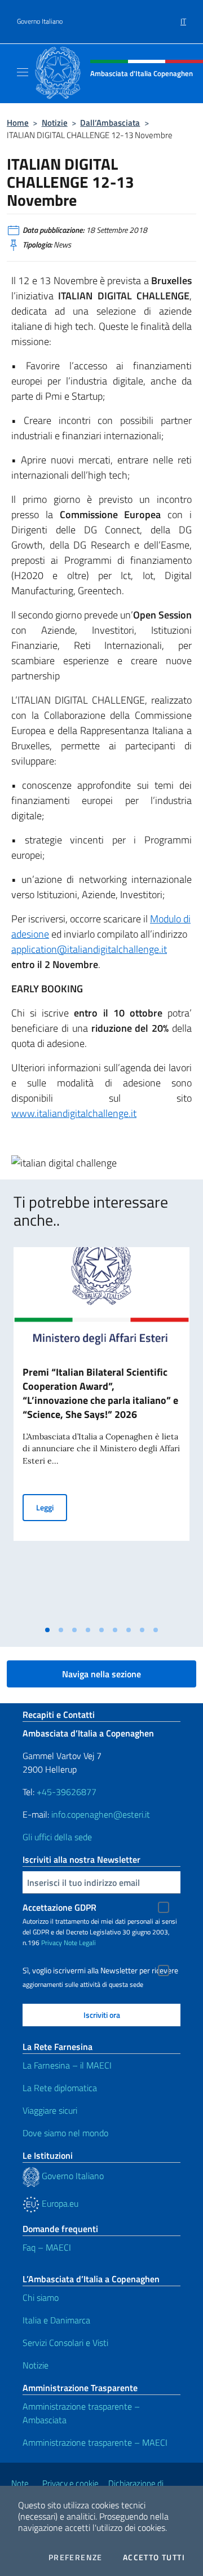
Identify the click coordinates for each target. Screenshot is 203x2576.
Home (18, 123)
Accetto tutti (154, 2557)
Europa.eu (59, 2203)
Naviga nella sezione (101, 1674)
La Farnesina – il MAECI (67, 2065)
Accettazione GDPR (59, 1907)
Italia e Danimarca (56, 2320)
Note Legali (80, 1943)
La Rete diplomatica (60, 2088)
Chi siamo (41, 2297)
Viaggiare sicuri (50, 2110)
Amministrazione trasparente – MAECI (95, 2442)
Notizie (55, 123)
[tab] (47, 1630)
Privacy (52, 1943)
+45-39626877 (67, 1792)
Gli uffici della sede (57, 1837)
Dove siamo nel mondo (65, 2133)
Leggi (52, 1507)
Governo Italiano (40, 21)
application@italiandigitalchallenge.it (89, 949)
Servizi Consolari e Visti (65, 2343)
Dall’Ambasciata (110, 123)
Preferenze (76, 2557)
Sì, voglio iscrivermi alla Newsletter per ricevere (100, 1970)
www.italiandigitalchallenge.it (74, 1113)
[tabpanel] (101, 1434)
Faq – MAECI (47, 2247)
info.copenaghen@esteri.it (101, 1814)
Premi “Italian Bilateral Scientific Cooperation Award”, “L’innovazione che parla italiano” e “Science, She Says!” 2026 (100, 1393)
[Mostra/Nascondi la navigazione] (23, 72)
